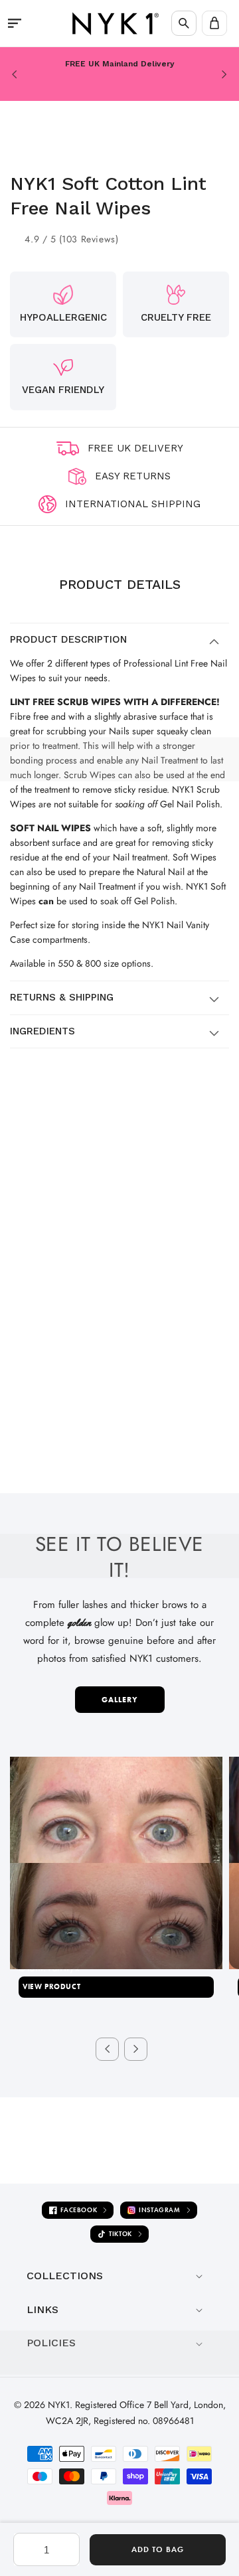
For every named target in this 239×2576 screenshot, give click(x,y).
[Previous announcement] (15, 74)
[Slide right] (136, 2049)
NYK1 (59, 2405)
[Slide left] (107, 2049)
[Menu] (15, 23)
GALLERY (120, 1700)
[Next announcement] (224, 74)
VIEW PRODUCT (51, 1986)
